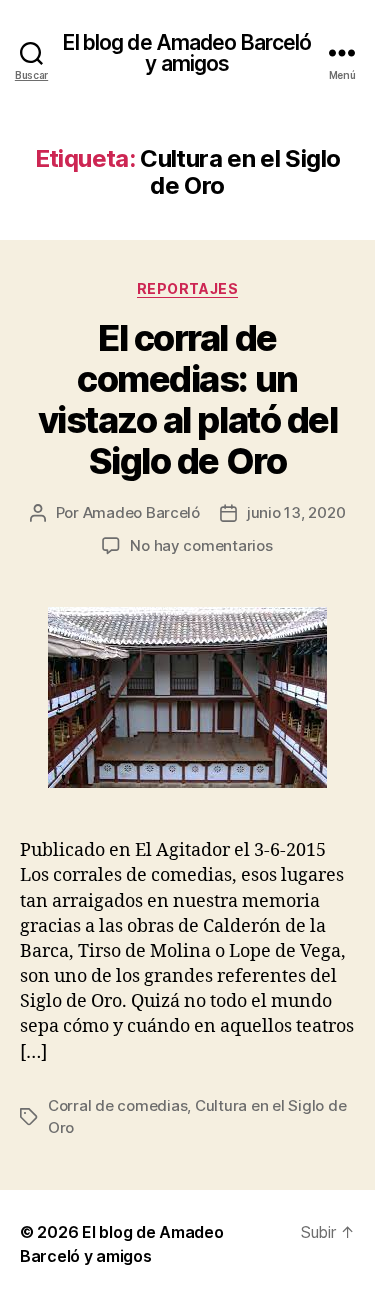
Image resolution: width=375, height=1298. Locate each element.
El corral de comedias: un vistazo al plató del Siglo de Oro (187, 399)
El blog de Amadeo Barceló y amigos (187, 53)
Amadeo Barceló (141, 512)
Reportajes (187, 288)
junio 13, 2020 (296, 512)
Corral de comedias (117, 1105)
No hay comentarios (201, 545)
